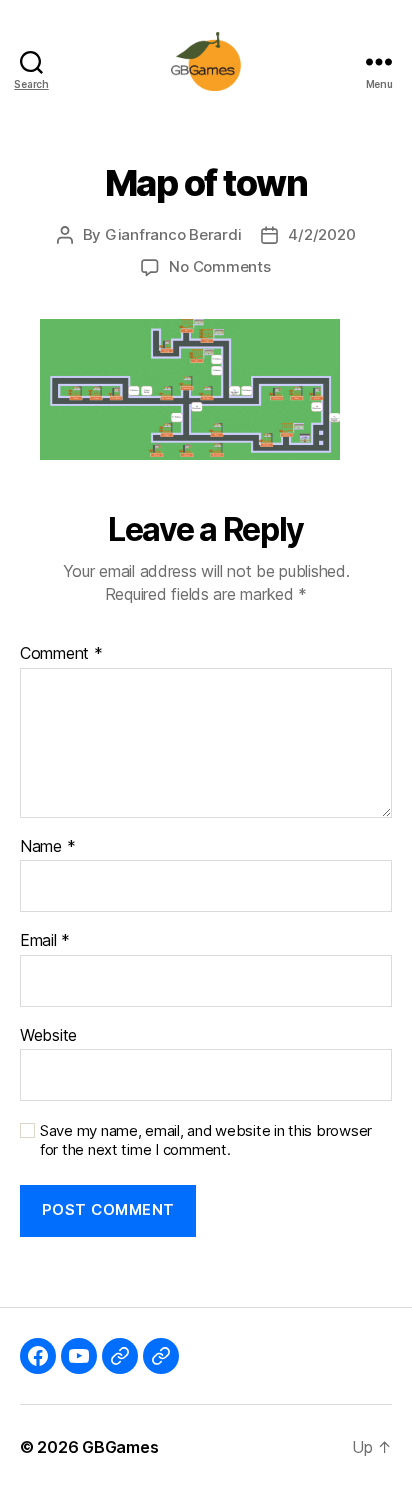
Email (45, 941)
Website (48, 1036)
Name (47, 847)
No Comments (219, 266)
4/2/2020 (321, 234)
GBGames (120, 1447)
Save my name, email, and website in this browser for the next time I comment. (206, 1140)
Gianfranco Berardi (173, 234)
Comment (61, 654)
